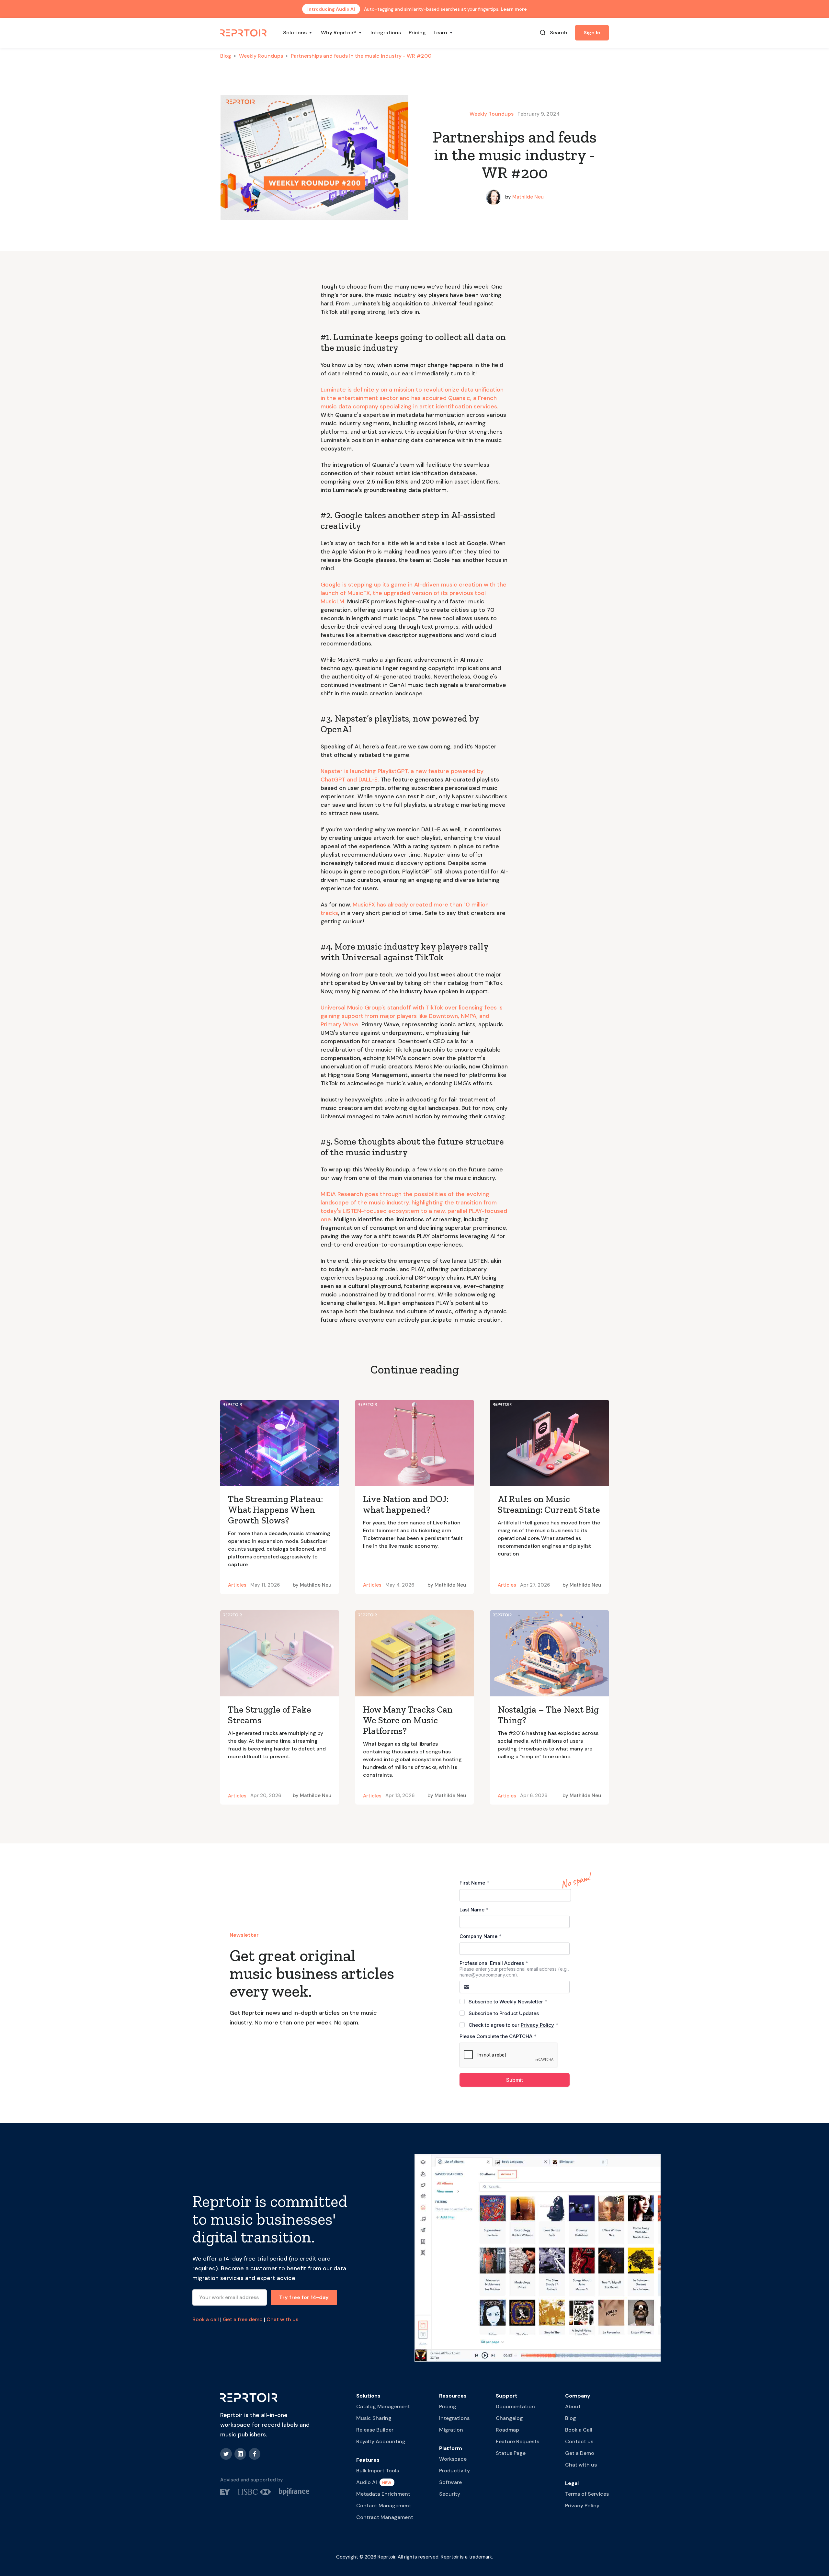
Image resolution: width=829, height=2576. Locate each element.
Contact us (579, 2441)
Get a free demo (243, 2319)
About (573, 2406)
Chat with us (282, 2319)
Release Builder (375, 2430)
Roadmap (507, 2430)
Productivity (454, 2471)
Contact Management (384, 2506)
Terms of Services (587, 2494)
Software (450, 2482)
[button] (298, 33)
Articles (237, 1585)
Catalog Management (383, 2406)
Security (450, 2494)
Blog (226, 56)
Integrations (386, 33)
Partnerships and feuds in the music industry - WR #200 (361, 56)
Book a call (206, 2319)
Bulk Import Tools (378, 2471)
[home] (244, 32)
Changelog (509, 2418)
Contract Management (385, 2517)
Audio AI (367, 2482)
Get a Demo (580, 2453)
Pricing (417, 33)
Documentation (515, 2406)
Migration (451, 2430)
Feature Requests (517, 2441)
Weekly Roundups (261, 56)
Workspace (453, 2459)
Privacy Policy (582, 2506)
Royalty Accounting (381, 2441)
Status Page (511, 2453)
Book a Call (579, 2430)
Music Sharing (374, 2418)
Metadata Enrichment (383, 2494)
